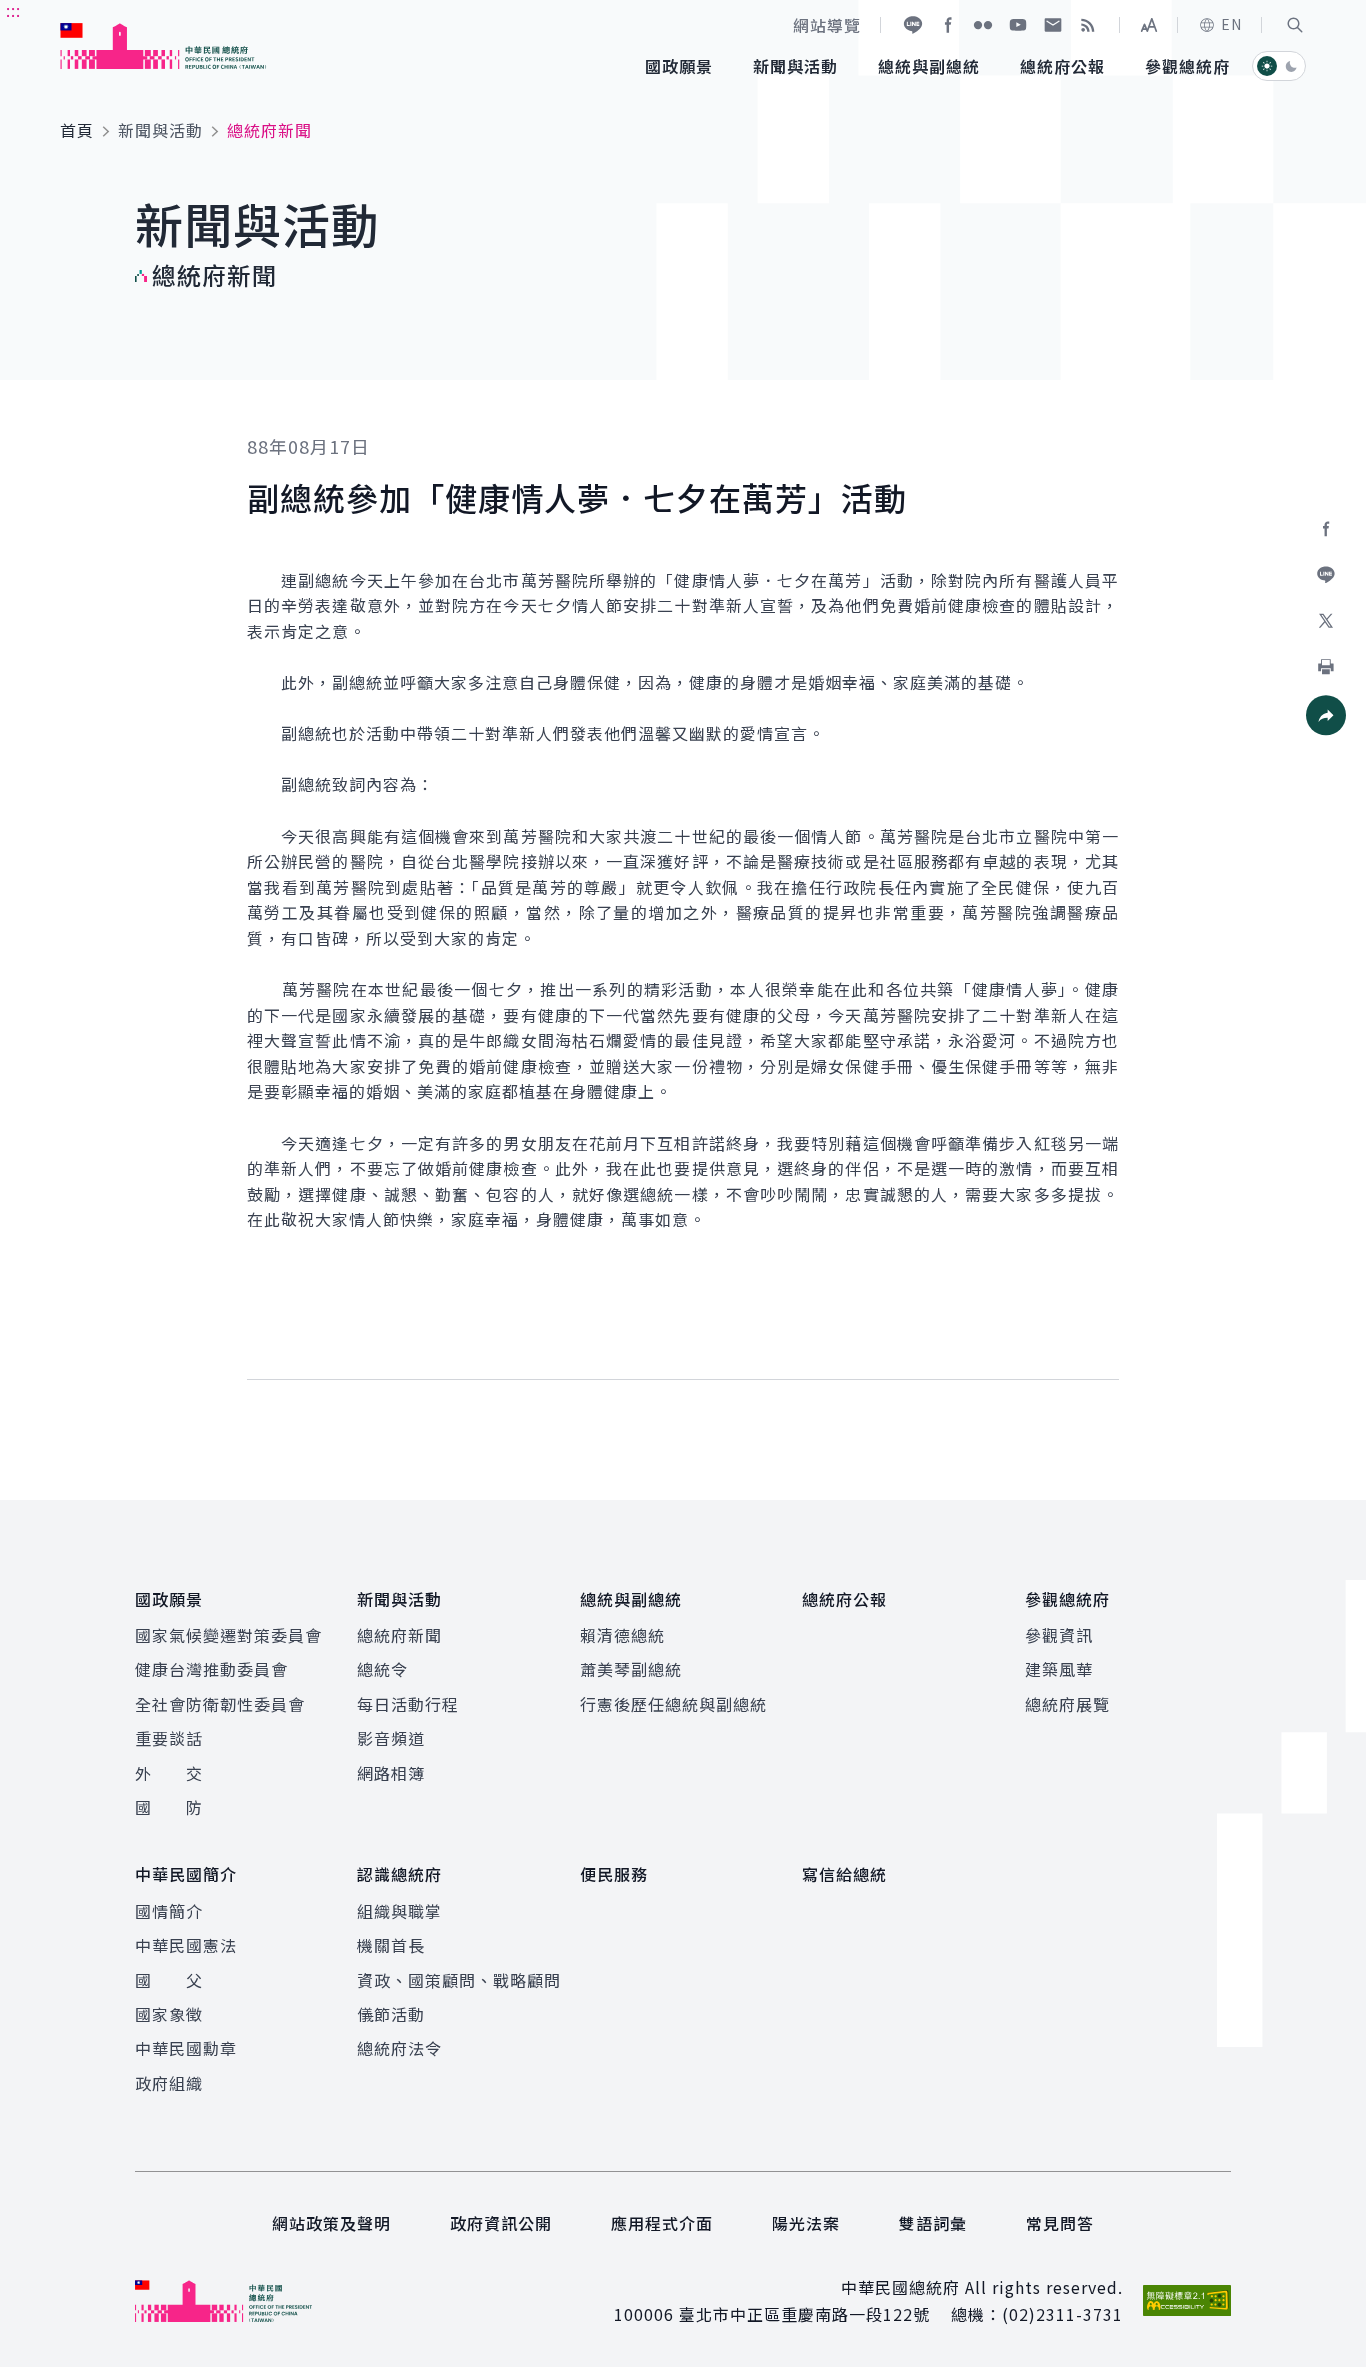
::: (13, 11)
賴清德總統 (622, 1635)
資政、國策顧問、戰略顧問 (459, 1980)
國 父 (169, 1980)
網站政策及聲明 (331, 2223)
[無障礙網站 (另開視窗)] (1187, 2300)
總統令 (382, 1669)
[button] (1295, 25)
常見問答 (1060, 2223)
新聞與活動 (160, 130)
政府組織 (169, 2083)
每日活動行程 (408, 1704)
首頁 (77, 130)
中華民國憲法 (186, 1945)
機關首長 (391, 1945)
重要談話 (169, 1738)
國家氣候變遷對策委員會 (228, 1635)
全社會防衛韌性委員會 (220, 1704)
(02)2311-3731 (1062, 2314)
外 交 (169, 1773)
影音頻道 (391, 1738)
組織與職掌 (399, 1911)
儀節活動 (391, 2014)
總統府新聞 (399, 1635)
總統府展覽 (1067, 1704)
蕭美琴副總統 (631, 1669)
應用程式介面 (662, 2223)
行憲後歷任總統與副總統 (673, 1704)
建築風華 (1059, 1669)
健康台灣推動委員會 (211, 1669)
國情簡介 (169, 1911)
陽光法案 (806, 2223)
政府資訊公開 (501, 2223)
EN (1231, 24)
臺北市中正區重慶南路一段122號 (804, 2314)
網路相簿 (391, 1773)
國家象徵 (169, 2014)
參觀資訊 (1059, 1635)
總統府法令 (399, 2048)
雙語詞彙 (933, 2223)
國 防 (169, 1807)
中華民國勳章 (186, 2048)
